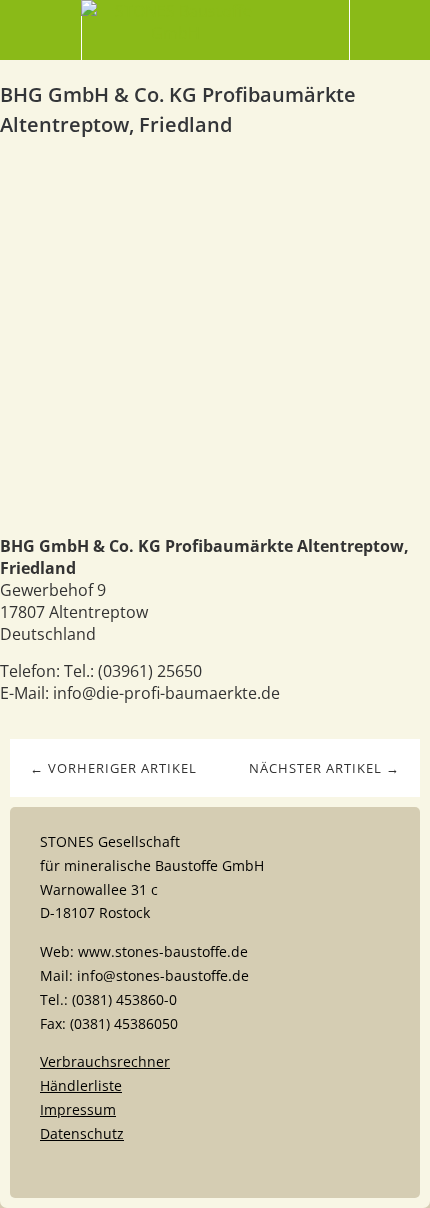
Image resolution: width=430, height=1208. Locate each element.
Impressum (78, 1109)
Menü (41, 30)
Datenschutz (82, 1133)
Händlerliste (81, 1085)
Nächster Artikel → (324, 768)
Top (215, 1170)
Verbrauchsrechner (105, 1061)
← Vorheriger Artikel (113, 768)
